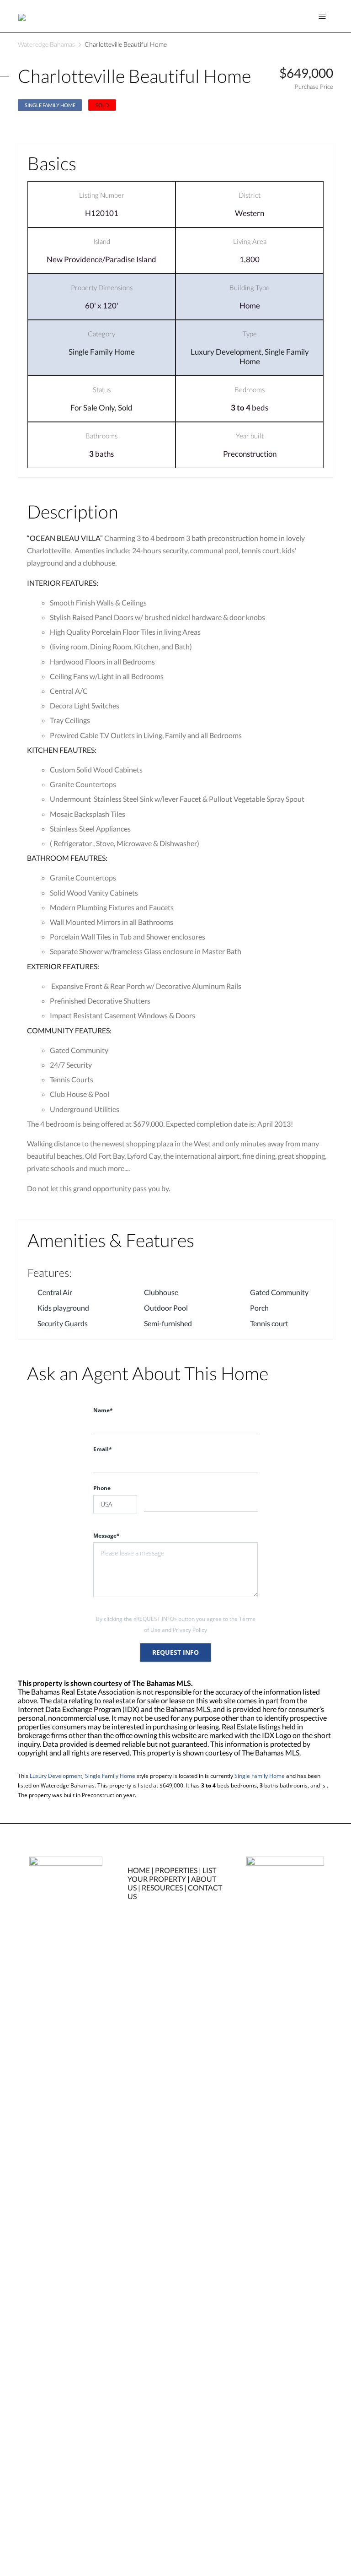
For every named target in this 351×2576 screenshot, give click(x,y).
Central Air (55, 1292)
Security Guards (63, 1323)
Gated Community (279, 1292)
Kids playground (63, 1308)
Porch (259, 1308)
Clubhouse (161, 1292)
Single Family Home (50, 105)
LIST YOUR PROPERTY (172, 1874)
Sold (125, 408)
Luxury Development (226, 352)
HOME (139, 1870)
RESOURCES (162, 1887)
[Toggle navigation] (322, 16)
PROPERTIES (176, 1870)
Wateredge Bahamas (46, 44)
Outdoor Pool (166, 1308)
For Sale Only (93, 408)
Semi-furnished (168, 1323)
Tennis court (269, 1323)
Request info (175, 1652)
